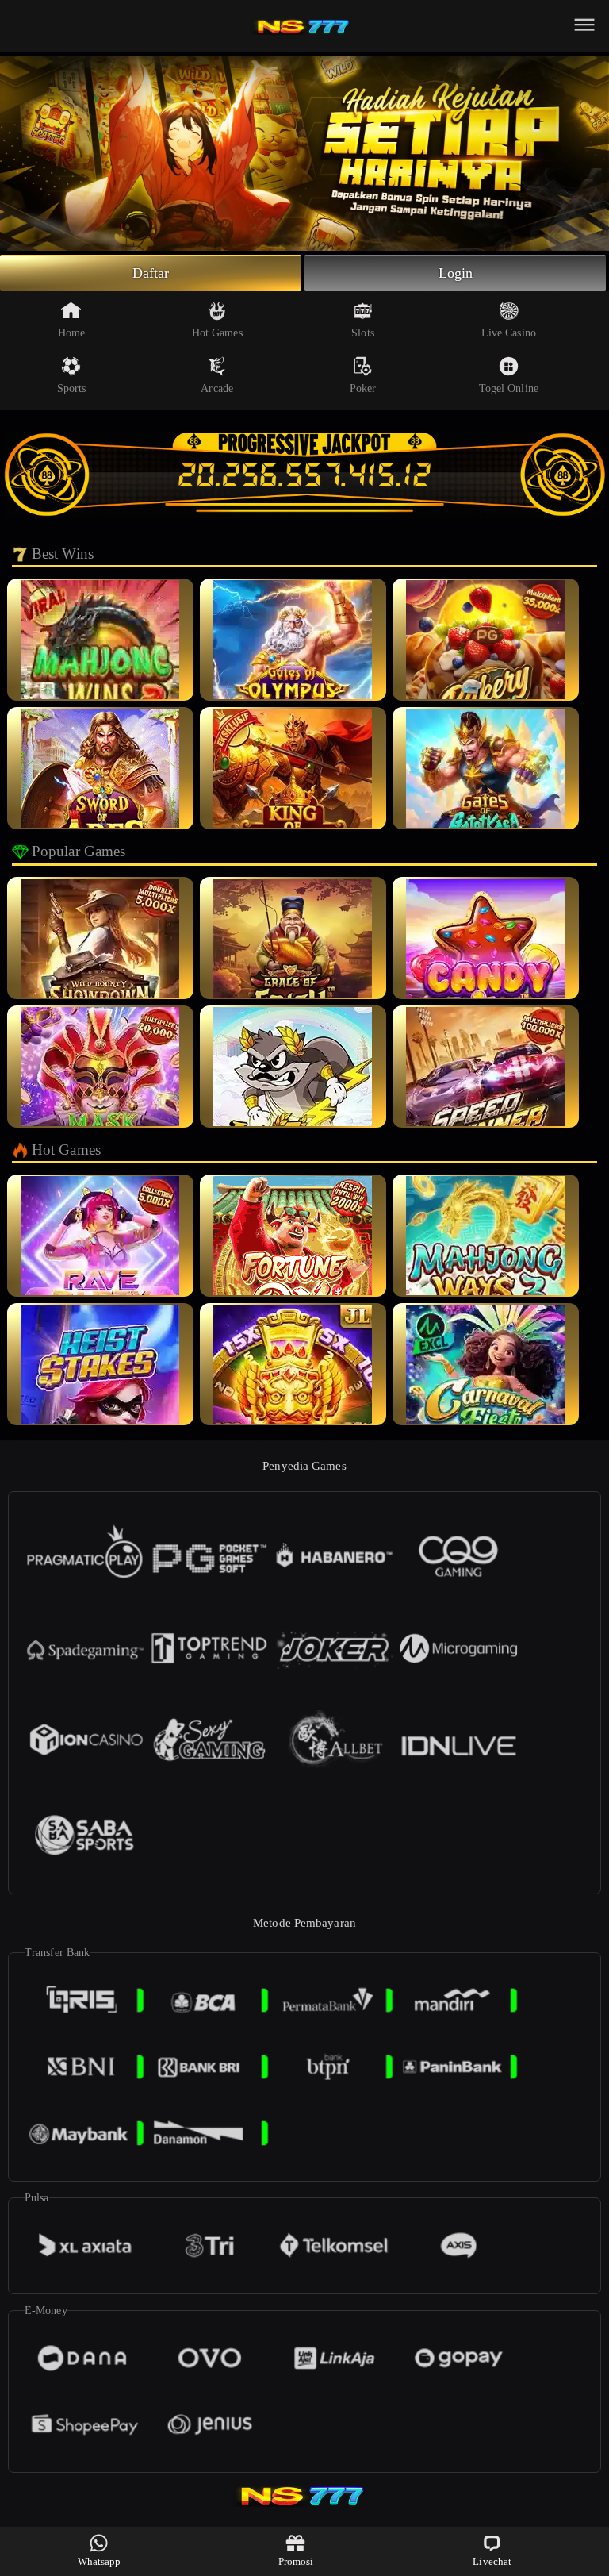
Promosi (296, 2561)
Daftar (151, 273)
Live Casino (509, 333)
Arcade (217, 388)
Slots (363, 333)
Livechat (492, 2561)
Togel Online (509, 388)
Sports (72, 388)
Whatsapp (100, 2561)
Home (71, 333)
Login (456, 273)
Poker (363, 388)
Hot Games (217, 333)
